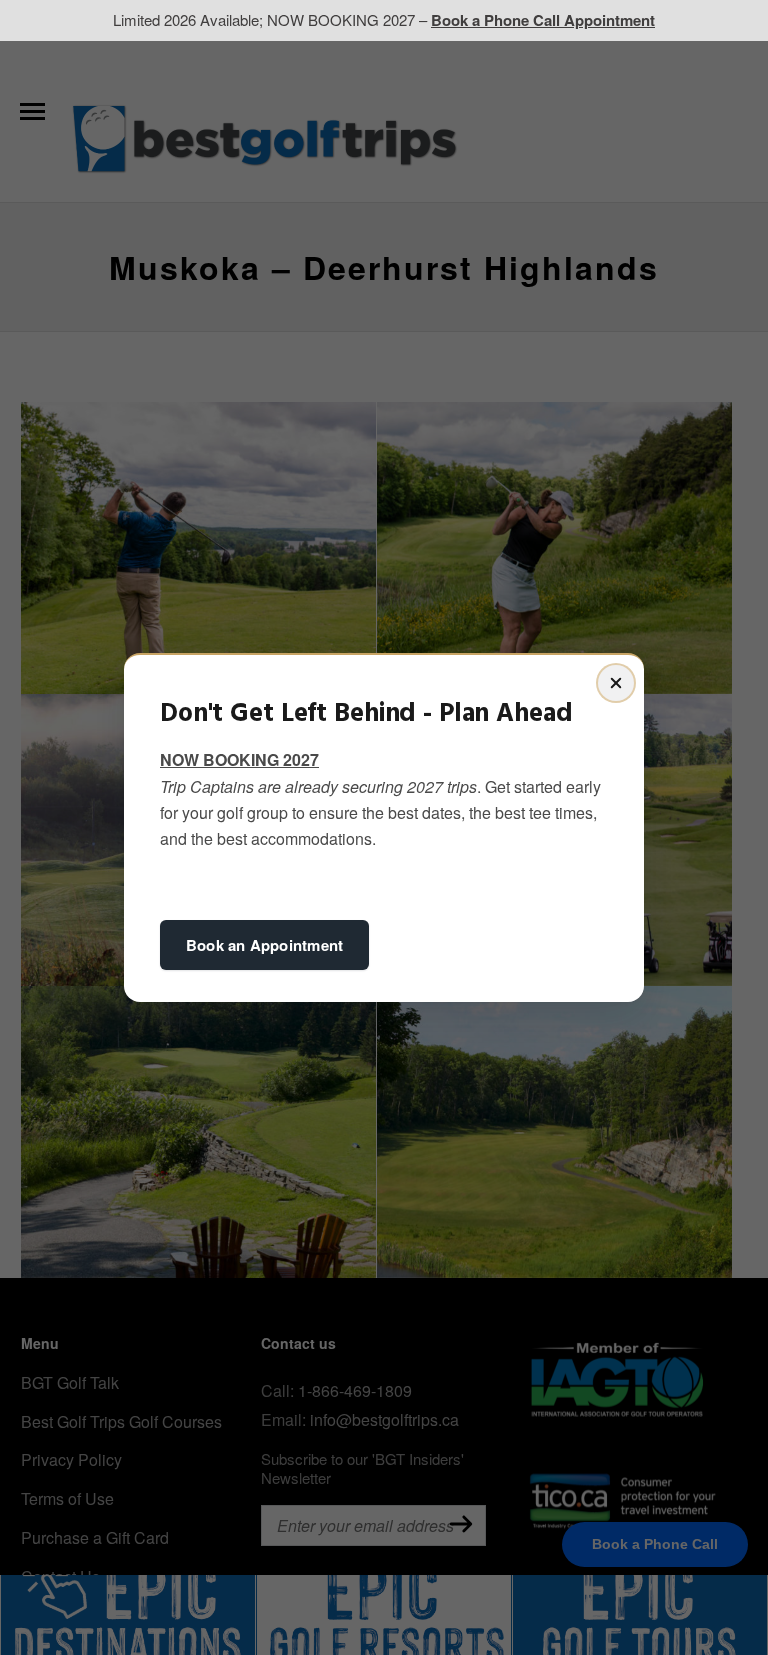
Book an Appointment (264, 945)
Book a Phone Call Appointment (543, 20)
